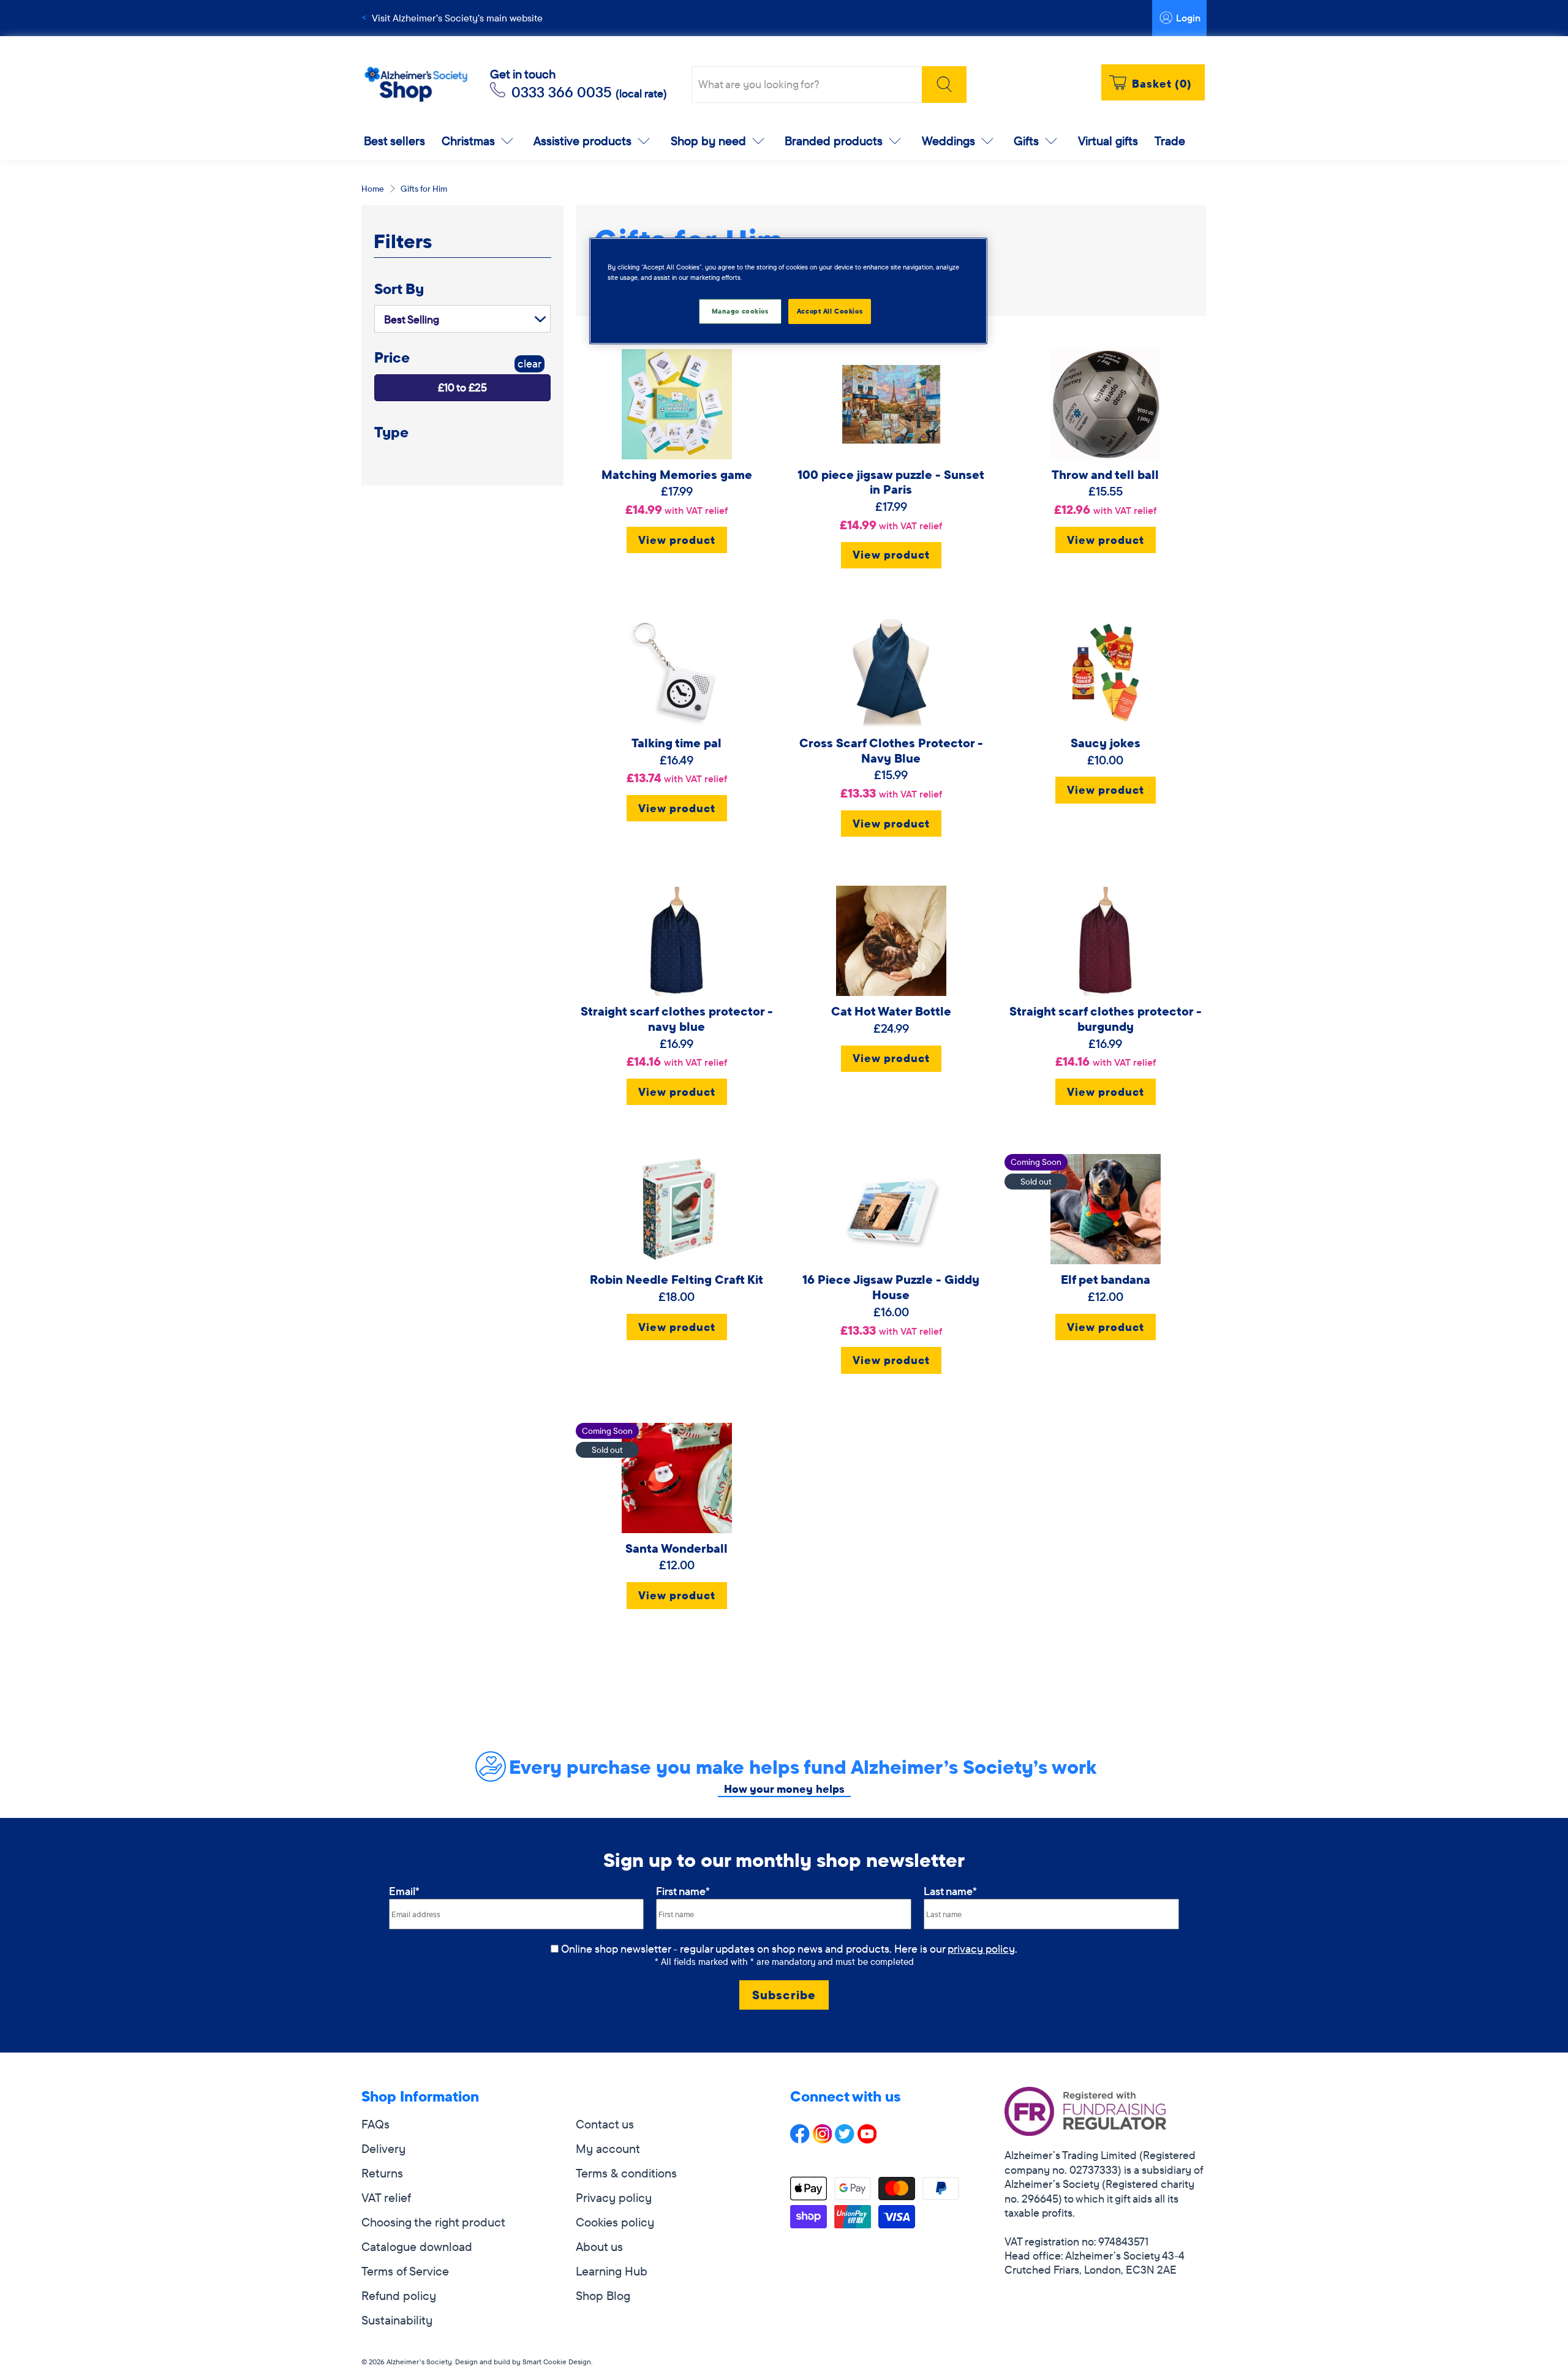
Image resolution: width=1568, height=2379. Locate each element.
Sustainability (397, 2320)
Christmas (468, 141)
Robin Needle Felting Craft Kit (677, 1279)
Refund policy (399, 2295)
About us (599, 2246)
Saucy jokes (1106, 743)
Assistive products (582, 141)
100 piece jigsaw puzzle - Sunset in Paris (891, 482)
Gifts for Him (424, 189)
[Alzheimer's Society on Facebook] (800, 2139)
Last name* (950, 1891)
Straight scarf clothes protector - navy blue (677, 1019)
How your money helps (784, 1789)
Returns (382, 2173)
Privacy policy (614, 2197)
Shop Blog (603, 2295)
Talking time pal (677, 743)
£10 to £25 (462, 387)
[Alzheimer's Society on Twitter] (845, 2139)
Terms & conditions (626, 2173)
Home (373, 189)
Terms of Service (405, 2271)
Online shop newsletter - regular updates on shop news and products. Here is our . (789, 1949)
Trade (1170, 141)
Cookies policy (615, 2222)
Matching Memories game (677, 474)
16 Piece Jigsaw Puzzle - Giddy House (891, 1287)
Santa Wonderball (677, 1548)
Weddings (948, 141)
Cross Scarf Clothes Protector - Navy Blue (891, 750)
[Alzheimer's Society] (416, 85)
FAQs (375, 2124)
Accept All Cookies (830, 311)
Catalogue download (417, 2246)
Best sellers (394, 141)
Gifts (1026, 141)
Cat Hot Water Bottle (891, 1011)
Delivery (383, 2148)
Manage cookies (740, 311)
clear (530, 364)
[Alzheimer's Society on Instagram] (823, 2139)
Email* (404, 1891)
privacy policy (981, 1949)
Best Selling (412, 319)
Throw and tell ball (1105, 474)
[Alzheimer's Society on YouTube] (867, 2139)
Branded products (834, 141)
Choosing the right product (433, 2222)
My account (608, 2148)
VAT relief (386, 2197)
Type (391, 432)
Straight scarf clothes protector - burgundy (1106, 1019)
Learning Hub (612, 2271)
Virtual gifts (1108, 141)
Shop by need (708, 141)
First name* (683, 1891)
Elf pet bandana (1106, 1279)
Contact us (605, 2124)
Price (392, 357)
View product (677, 540)
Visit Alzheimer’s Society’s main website (457, 18)
